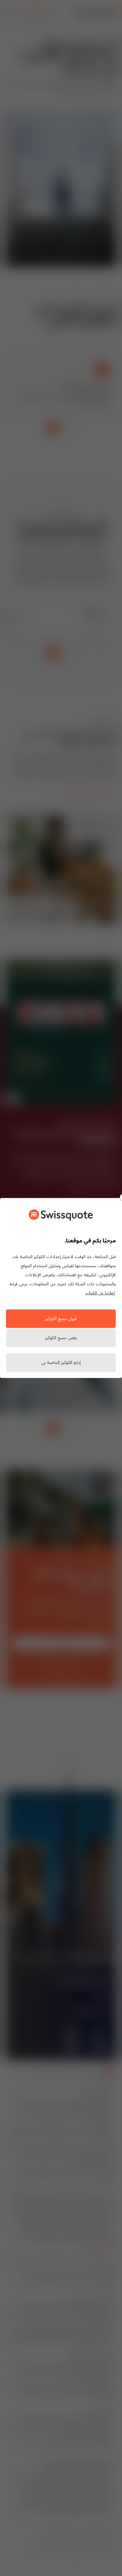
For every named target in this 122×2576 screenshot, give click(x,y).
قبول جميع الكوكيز (61, 1319)
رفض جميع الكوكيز (61, 1338)
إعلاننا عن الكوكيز (100, 1293)
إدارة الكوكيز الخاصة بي (61, 1363)
